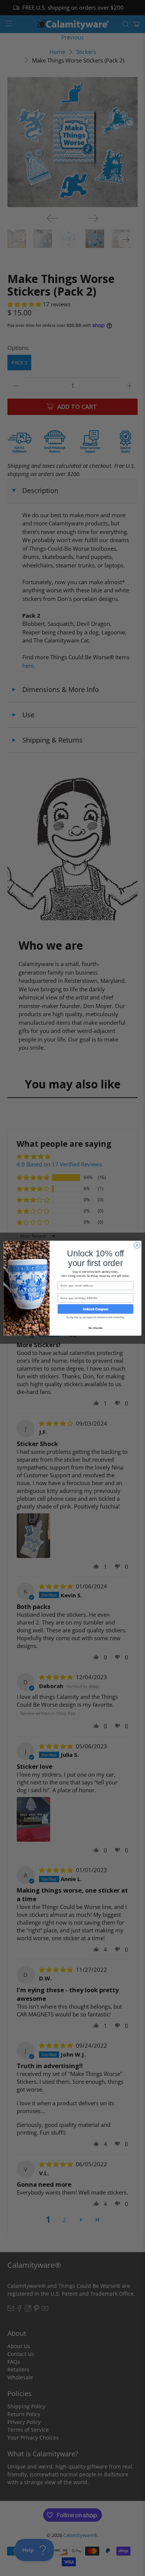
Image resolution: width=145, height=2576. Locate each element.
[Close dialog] (137, 1245)
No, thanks (96, 1328)
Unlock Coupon (96, 1309)
